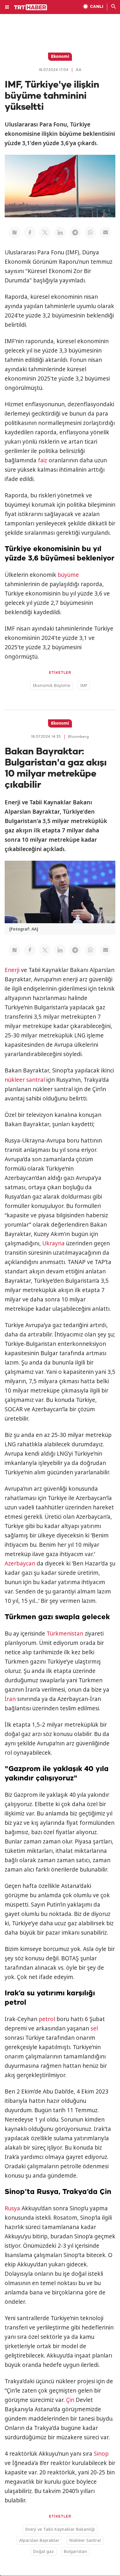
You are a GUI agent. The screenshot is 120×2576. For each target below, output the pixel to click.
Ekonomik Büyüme (52, 685)
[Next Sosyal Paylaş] (15, 232)
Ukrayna (53, 1243)
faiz (43, 460)
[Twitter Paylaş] (45, 232)
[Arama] (114, 7)
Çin (70, 2400)
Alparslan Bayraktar (39, 2540)
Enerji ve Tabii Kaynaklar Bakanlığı (60, 2529)
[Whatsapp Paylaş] (90, 232)
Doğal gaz (44, 2551)
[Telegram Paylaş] (75, 232)
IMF (84, 685)
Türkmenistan (65, 1634)
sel (94, 2028)
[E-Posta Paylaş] (105, 232)
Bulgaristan (75, 2551)
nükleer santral (25, 1080)
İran (10, 1699)
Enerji (12, 970)
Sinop (101, 2454)
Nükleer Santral (85, 2540)
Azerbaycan (20, 1563)
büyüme (68, 575)
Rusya (12, 2208)
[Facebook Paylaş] (30, 232)
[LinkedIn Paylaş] (60, 232)
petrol (47, 2019)
